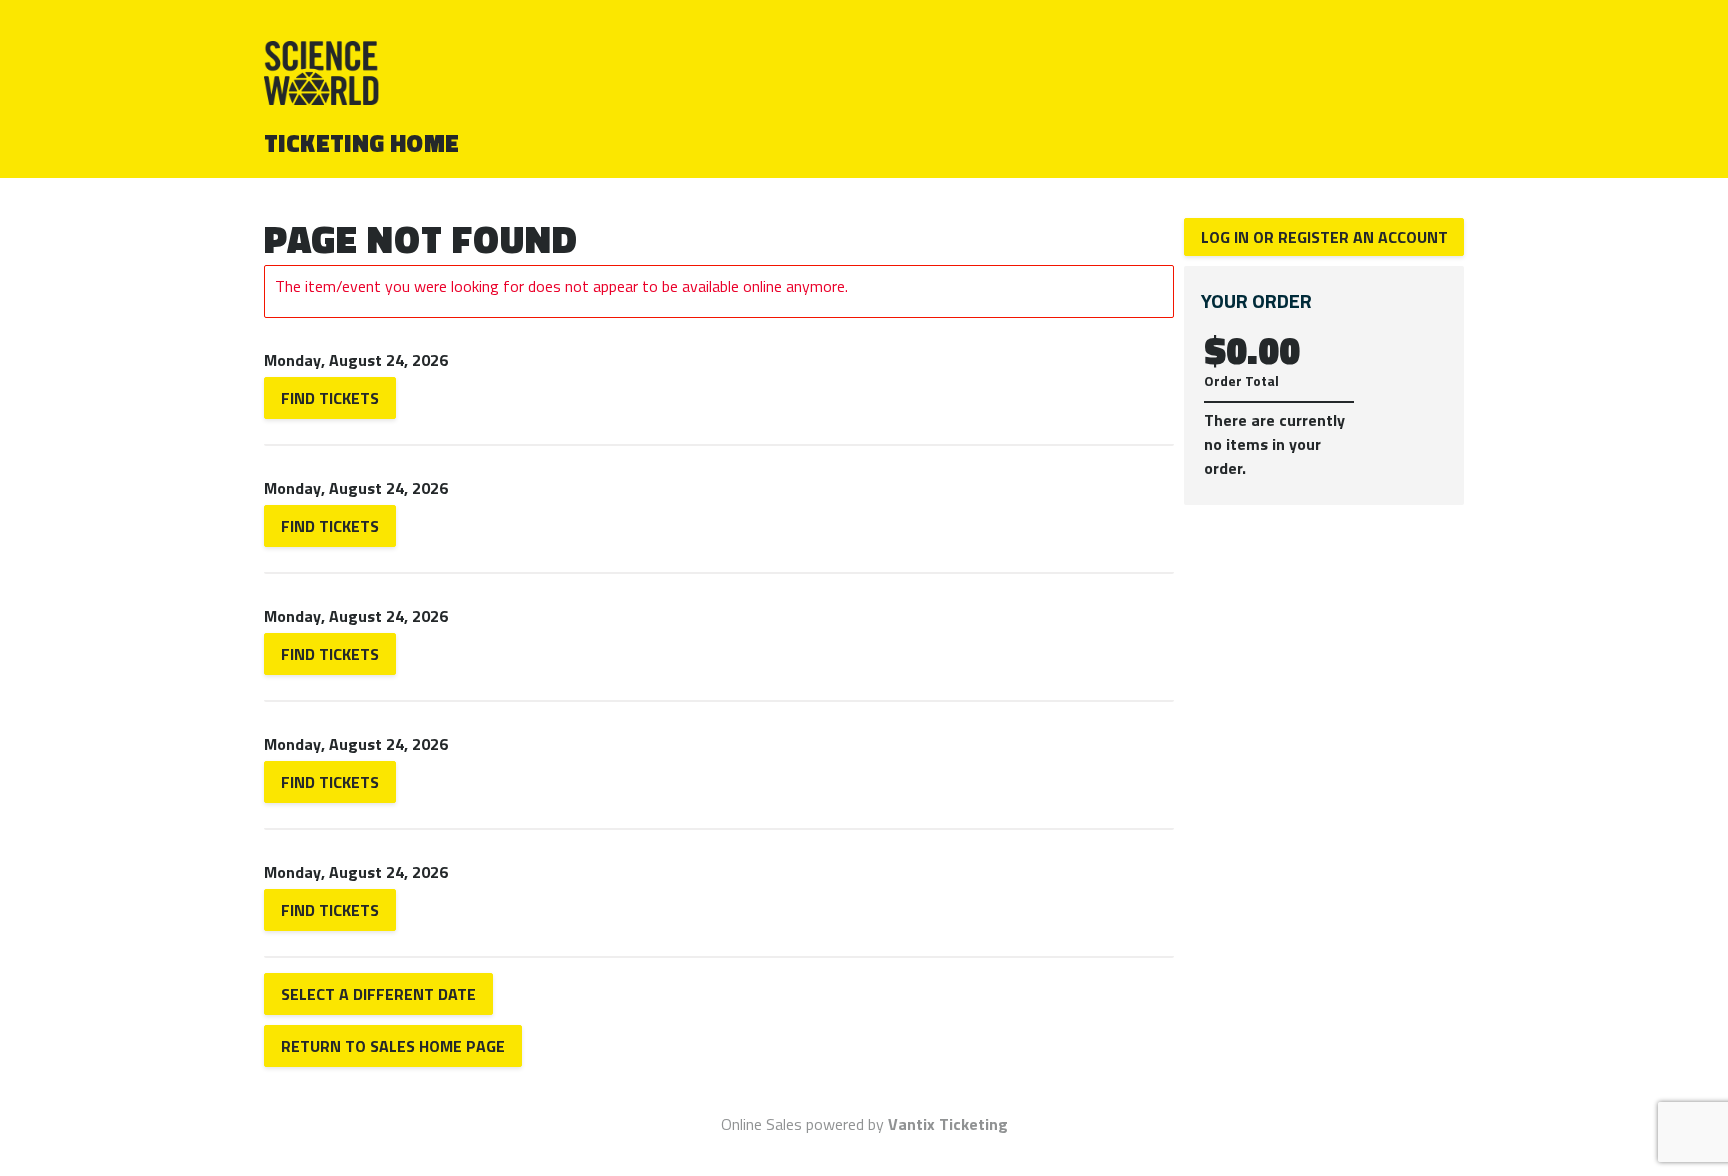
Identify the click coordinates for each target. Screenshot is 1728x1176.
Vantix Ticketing (948, 1124)
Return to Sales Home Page (393, 1046)
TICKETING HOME (362, 143)
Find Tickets (330, 398)
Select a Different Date (378, 994)
